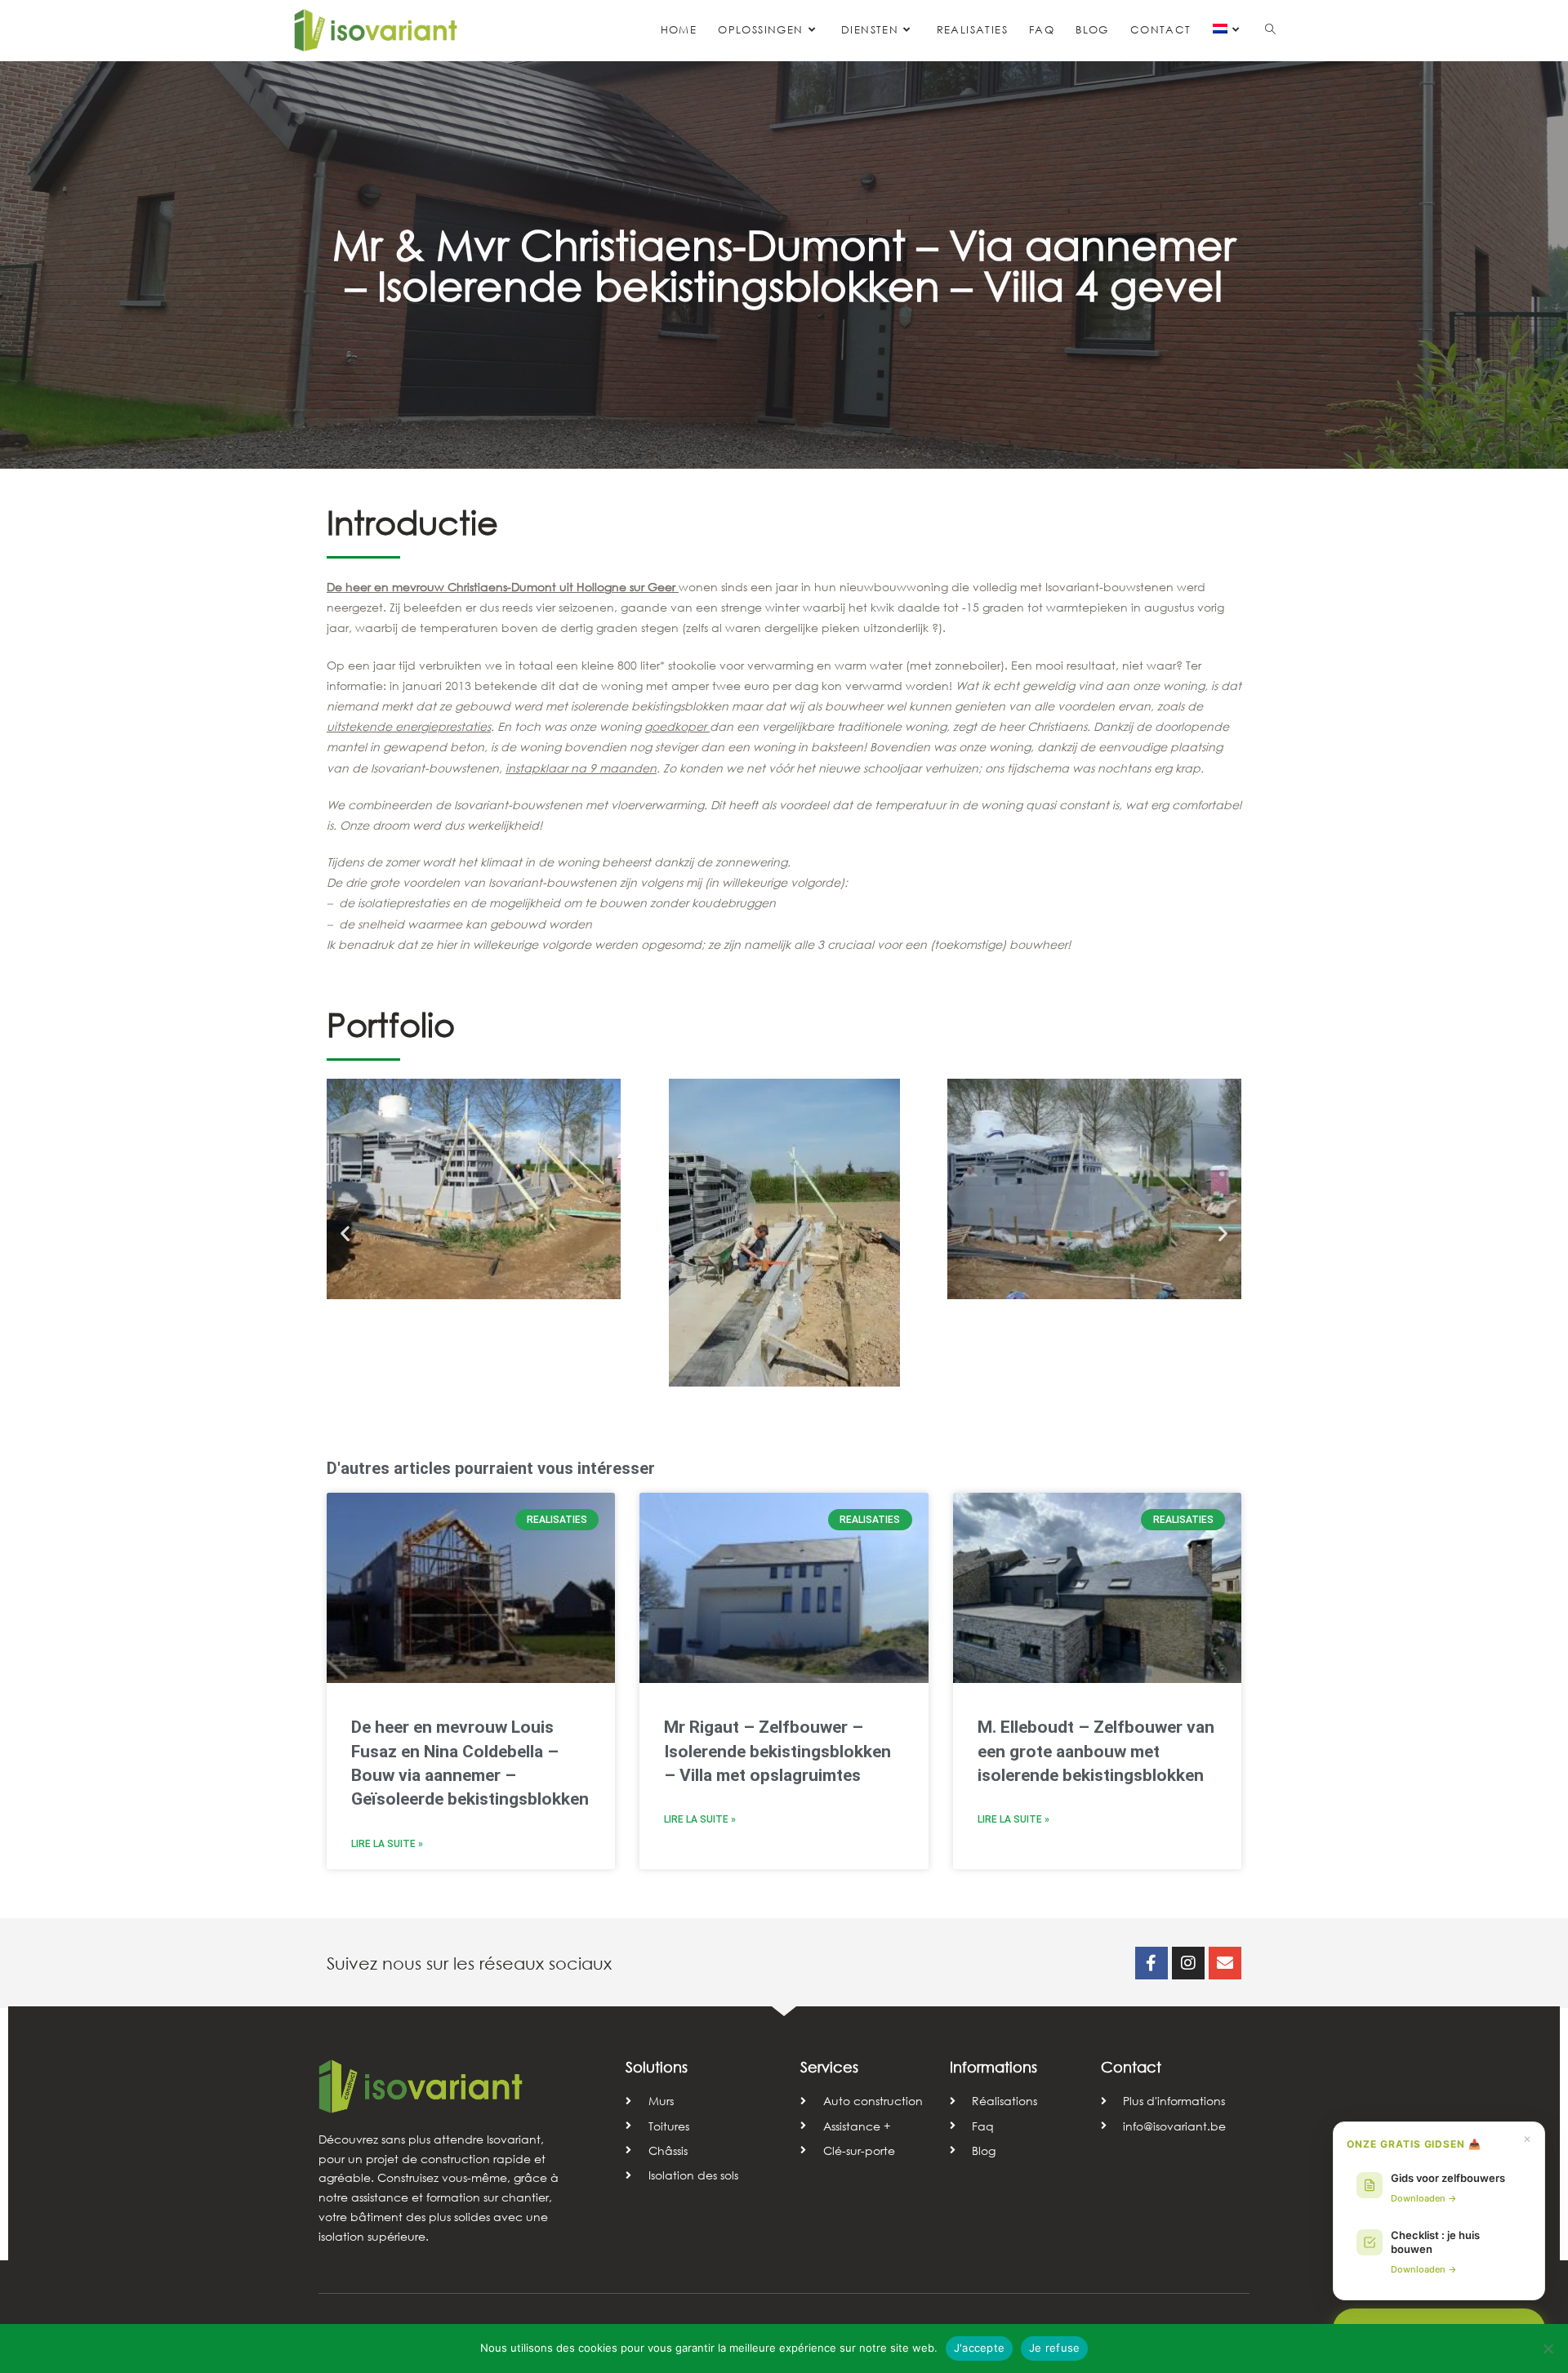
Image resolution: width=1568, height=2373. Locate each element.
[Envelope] (1225, 1963)
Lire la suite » (387, 1844)
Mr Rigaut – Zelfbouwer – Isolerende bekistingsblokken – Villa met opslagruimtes (777, 1751)
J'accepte (979, 2348)
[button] (345, 1233)
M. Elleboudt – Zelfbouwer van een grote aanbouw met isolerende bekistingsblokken (1096, 1751)
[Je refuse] (1548, 2349)
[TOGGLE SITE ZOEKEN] (1270, 30)
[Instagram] (1188, 1963)
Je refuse (1054, 2348)
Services (829, 2067)
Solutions (657, 2067)
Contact (1131, 2067)
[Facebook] (1151, 1963)
